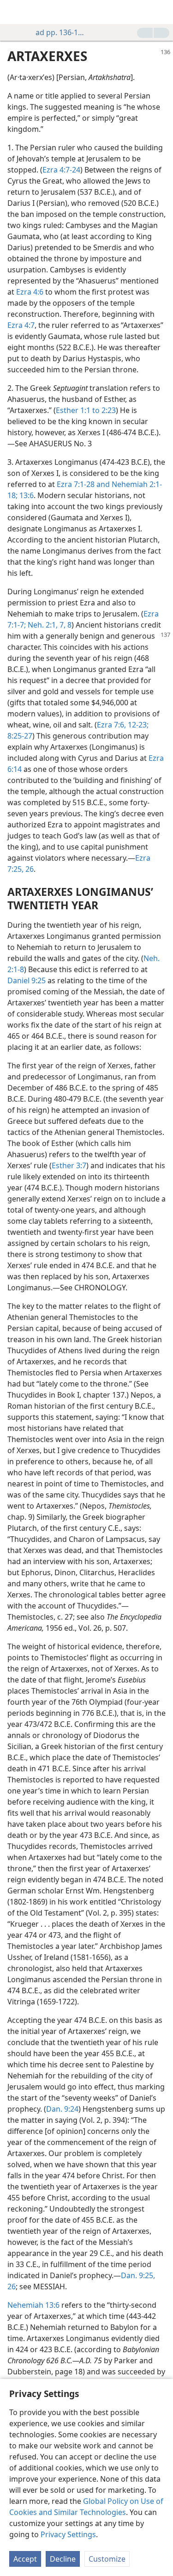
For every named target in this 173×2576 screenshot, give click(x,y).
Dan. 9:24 (62, 2109)
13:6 (26, 495)
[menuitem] (14, 12)
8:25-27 (20, 736)
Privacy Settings (68, 2534)
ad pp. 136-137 (61, 32)
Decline (63, 2559)
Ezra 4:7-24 (61, 170)
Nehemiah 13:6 (33, 2305)
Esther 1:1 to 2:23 (86, 410)
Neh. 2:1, (42, 625)
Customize (107, 2559)
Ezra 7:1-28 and (83, 484)
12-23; (137, 725)
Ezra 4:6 (30, 292)
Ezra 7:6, (111, 725)
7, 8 (65, 625)
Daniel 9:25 (27, 980)
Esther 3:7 (69, 1165)
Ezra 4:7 (21, 325)
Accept (25, 2559)
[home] (14, 12)
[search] (161, 12)
